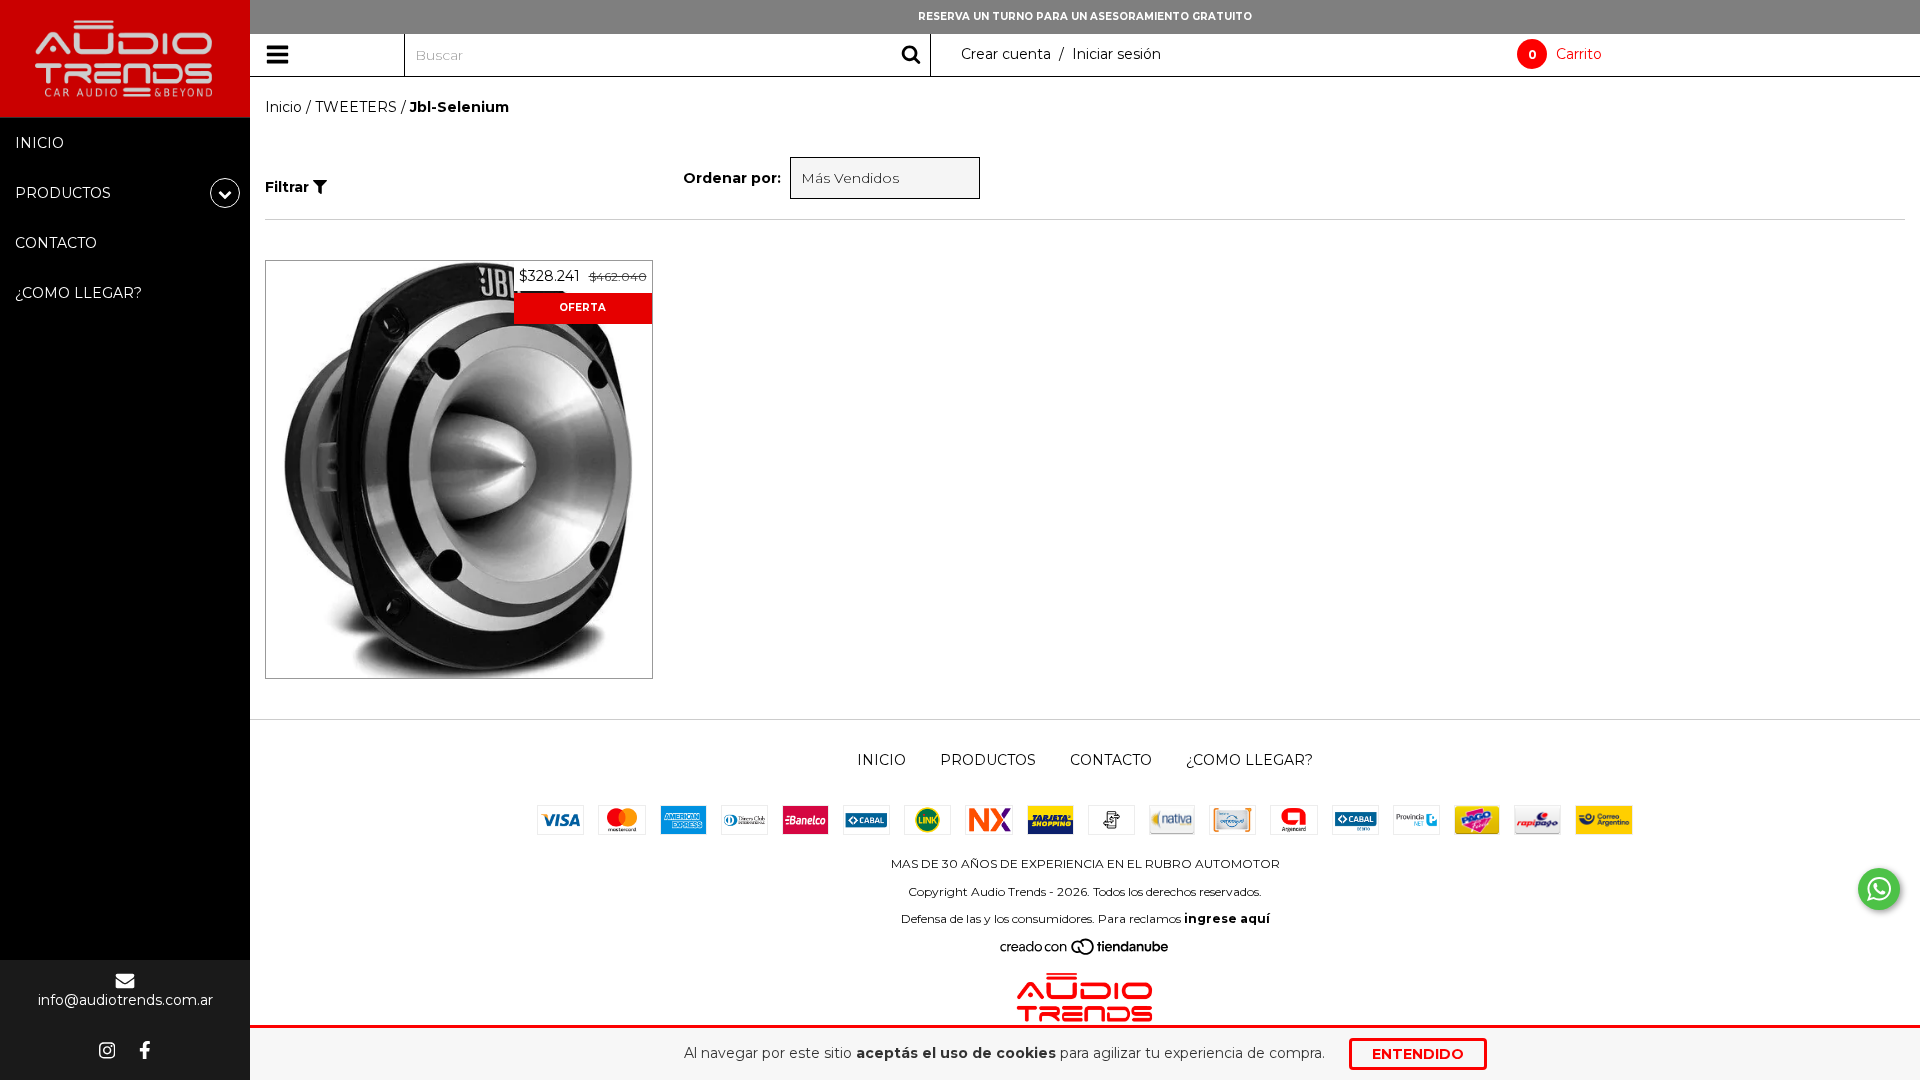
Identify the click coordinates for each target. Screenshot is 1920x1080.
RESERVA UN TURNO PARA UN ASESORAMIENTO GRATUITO (1085, 16)
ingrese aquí (1227, 918)
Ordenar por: (732, 178)
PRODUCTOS (988, 760)
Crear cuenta (1006, 54)
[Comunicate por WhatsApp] (1879, 889)
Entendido (1418, 1054)
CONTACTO (56, 243)
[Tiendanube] (1085, 951)
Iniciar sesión (1116, 54)
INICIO (39, 143)
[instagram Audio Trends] (107, 1050)
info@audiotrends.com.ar (125, 1000)
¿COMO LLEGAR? (78, 293)
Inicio (283, 107)
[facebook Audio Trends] (145, 1050)
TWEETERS (356, 107)
